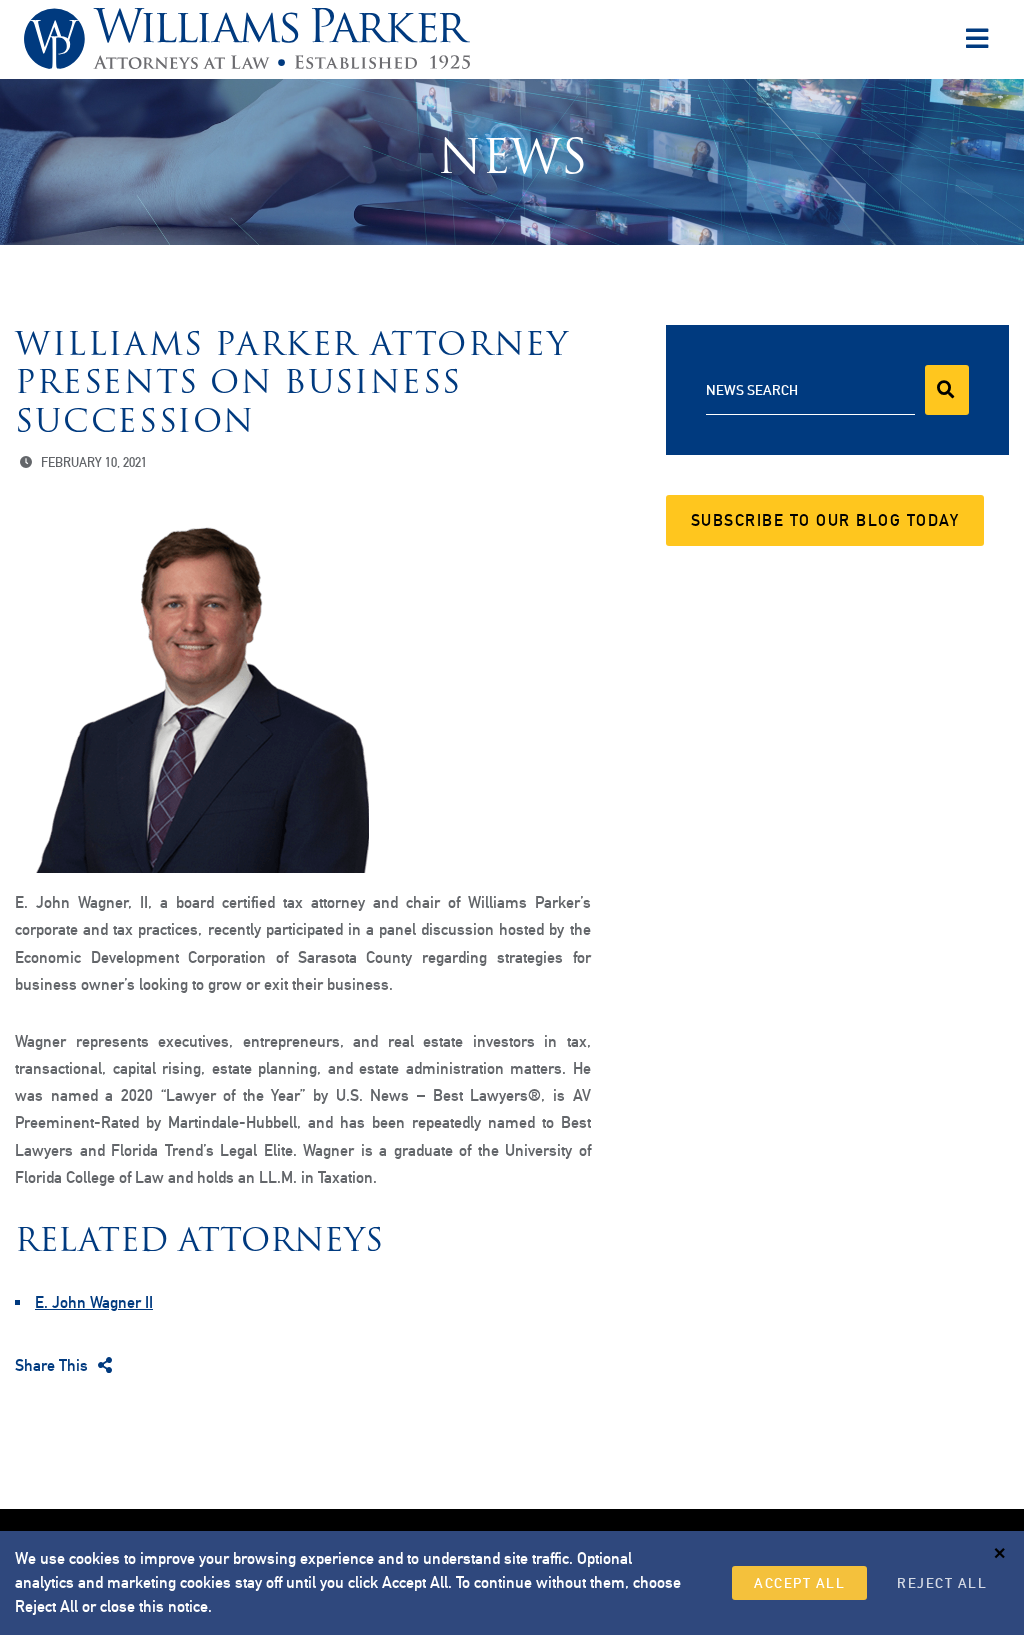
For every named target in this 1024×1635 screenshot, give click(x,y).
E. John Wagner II (94, 1302)
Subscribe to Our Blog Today (825, 520)
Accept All (799, 1583)
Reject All (942, 1583)
